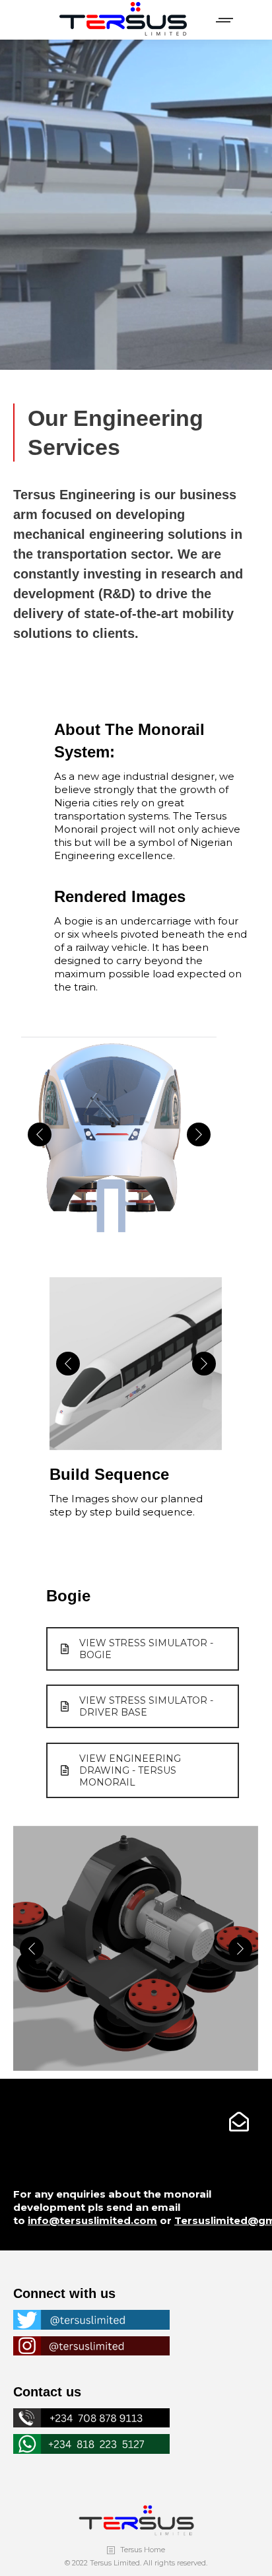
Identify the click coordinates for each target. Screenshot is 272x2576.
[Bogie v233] (135, 1949)
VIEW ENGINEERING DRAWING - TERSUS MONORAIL (130, 1770)
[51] (119, 1135)
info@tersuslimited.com (92, 2220)
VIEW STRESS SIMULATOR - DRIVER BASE (146, 1706)
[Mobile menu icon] (225, 20)
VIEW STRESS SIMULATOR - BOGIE (146, 1649)
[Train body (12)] (135, 1364)
